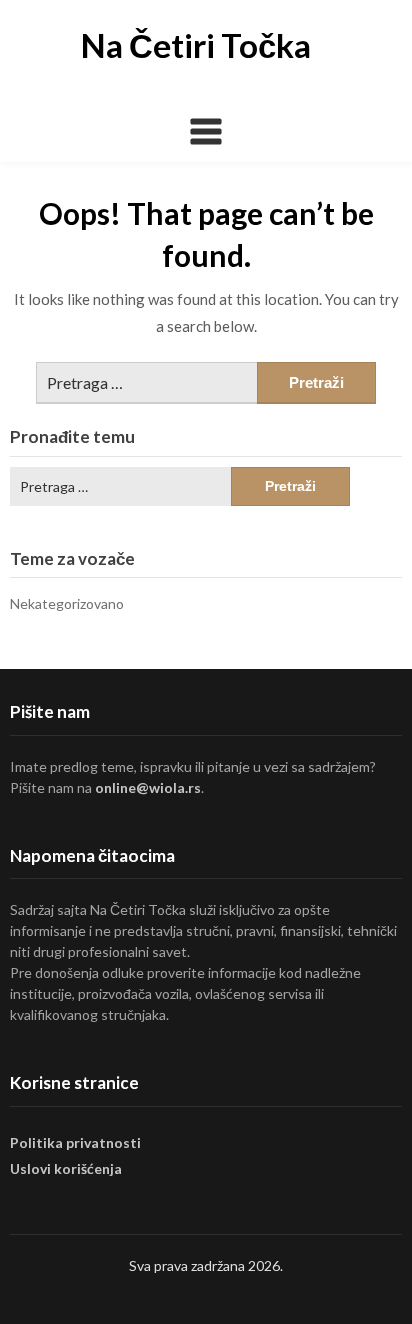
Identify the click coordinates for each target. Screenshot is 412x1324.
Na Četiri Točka (196, 45)
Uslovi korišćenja (66, 1168)
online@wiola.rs (148, 787)
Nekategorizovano (67, 603)
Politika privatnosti (75, 1142)
